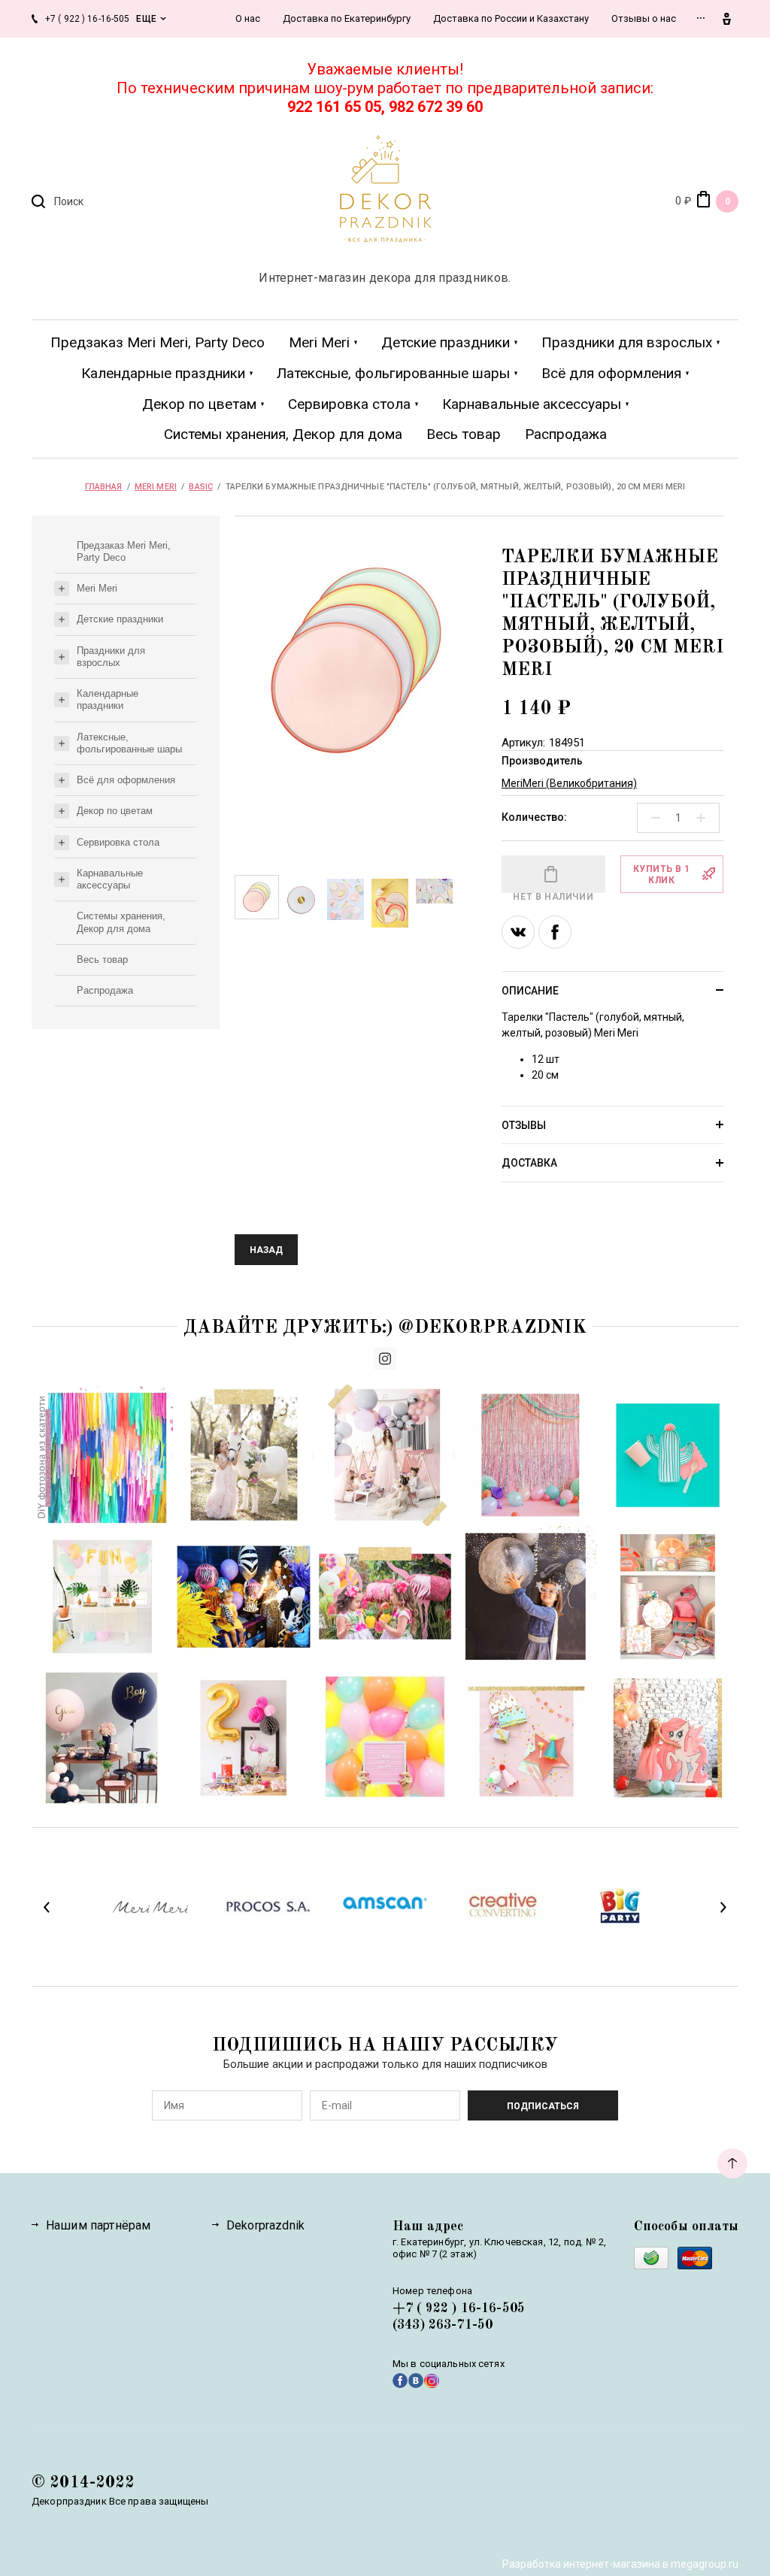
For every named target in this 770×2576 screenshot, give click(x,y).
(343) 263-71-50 (443, 2325)
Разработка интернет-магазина (581, 2564)
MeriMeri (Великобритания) (569, 783)
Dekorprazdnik (265, 2225)
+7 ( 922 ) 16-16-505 (459, 2308)
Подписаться (543, 2106)
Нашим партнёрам (98, 2225)
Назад (266, 1250)
